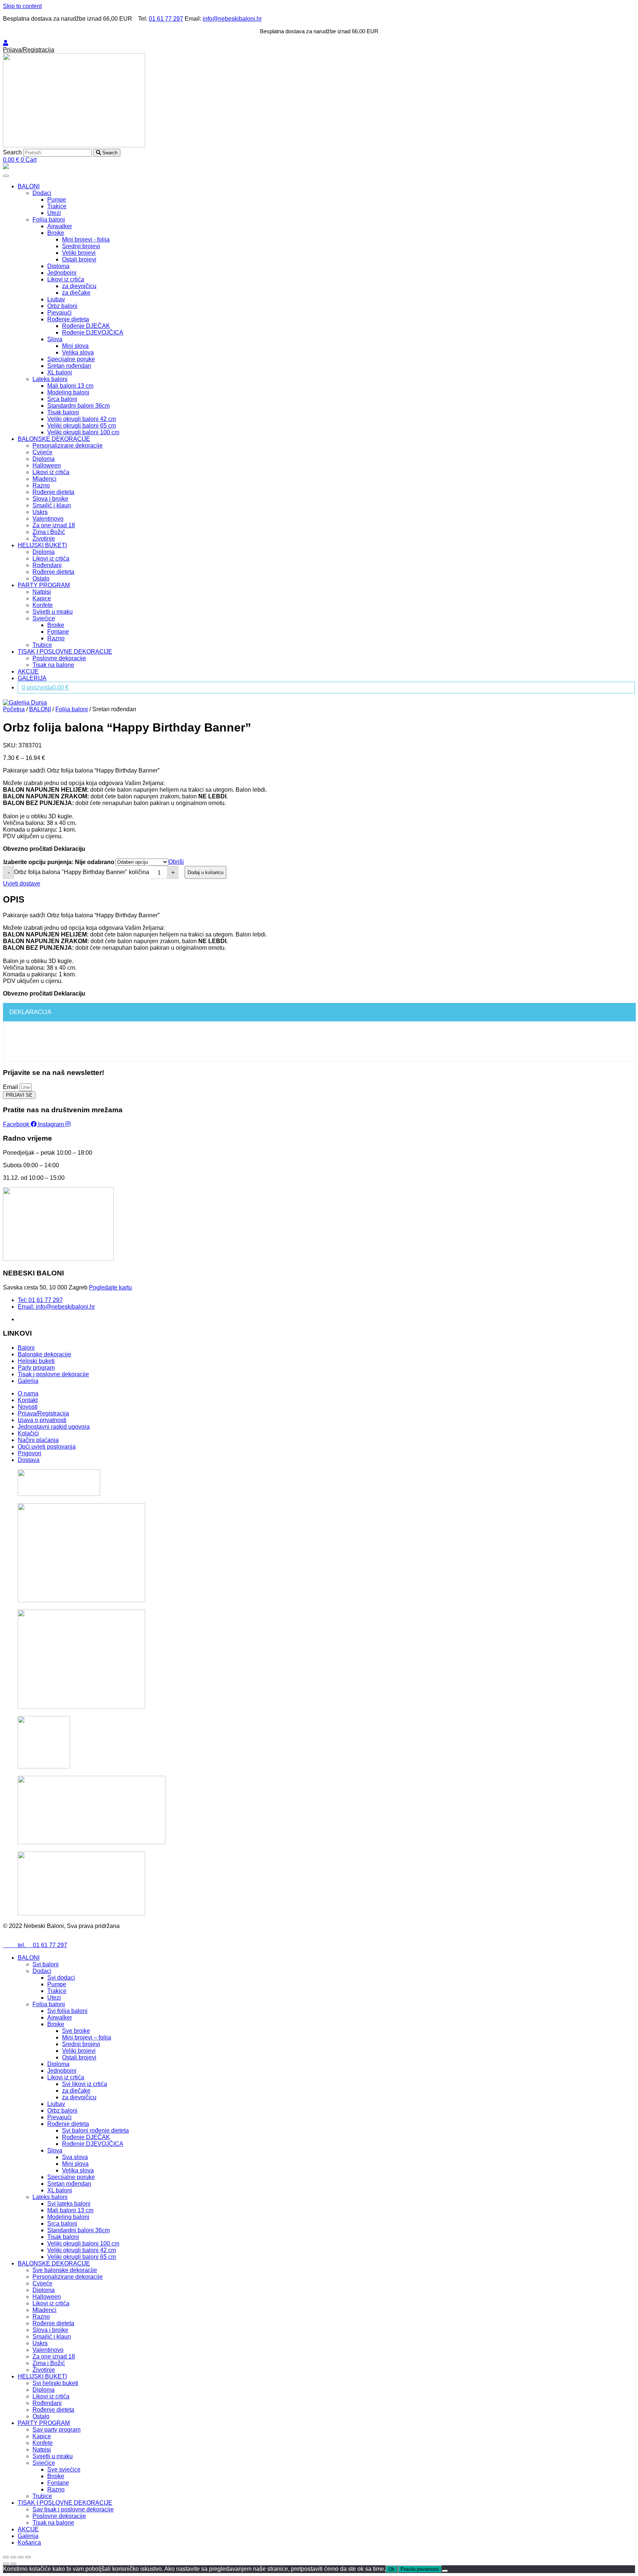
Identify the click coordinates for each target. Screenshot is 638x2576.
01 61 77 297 (166, 19)
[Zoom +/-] (28, 2557)
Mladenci (44, 479)
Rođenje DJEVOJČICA (93, 333)
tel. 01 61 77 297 (35, 1945)
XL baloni (60, 372)
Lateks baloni (50, 379)
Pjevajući (59, 313)
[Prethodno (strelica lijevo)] (6, 2564)
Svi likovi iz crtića (85, 2084)
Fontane (58, 632)
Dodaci (42, 193)
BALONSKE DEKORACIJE (54, 439)
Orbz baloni (62, 306)
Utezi (54, 213)
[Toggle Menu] (6, 176)
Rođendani (47, 565)
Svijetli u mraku (53, 612)
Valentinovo (48, 519)
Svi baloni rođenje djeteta (95, 2130)
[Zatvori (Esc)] (6, 2557)
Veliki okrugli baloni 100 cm (83, 432)
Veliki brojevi (79, 253)
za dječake (76, 293)
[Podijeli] (13, 2557)
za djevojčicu (79, 286)
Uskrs (40, 512)
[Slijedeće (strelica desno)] (13, 2564)
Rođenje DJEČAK (86, 326)
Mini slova (75, 346)
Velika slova (78, 352)
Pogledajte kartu (110, 1287)
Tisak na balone (53, 665)
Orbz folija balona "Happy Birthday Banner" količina (82, 872)
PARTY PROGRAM (44, 585)
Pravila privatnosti (420, 2569)
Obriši (176, 862)
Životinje (44, 539)
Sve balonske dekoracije (65, 2270)
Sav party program (56, 2430)
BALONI (29, 186)
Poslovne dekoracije (59, 658)
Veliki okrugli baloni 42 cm (82, 419)
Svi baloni (46, 1964)
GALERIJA (32, 678)
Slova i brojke (50, 499)
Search (12, 152)
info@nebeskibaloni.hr (232, 19)
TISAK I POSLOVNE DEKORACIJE (65, 652)
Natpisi (42, 592)
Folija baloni (49, 220)
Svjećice (44, 618)
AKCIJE (28, 672)
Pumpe (57, 200)
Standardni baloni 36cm (78, 406)
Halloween (47, 465)
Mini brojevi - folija (86, 239)
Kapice (42, 598)
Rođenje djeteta (68, 319)
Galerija (28, 2536)
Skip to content (22, 6)
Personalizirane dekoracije (68, 446)
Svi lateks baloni (69, 2204)
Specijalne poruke (71, 359)
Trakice (57, 206)
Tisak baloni (63, 412)
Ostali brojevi (79, 259)
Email (11, 1087)
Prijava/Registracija (29, 50)
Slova (55, 339)
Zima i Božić (49, 532)
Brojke (56, 233)
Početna (14, 709)
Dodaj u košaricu (205, 872)
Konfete (43, 605)
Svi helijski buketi (55, 2383)
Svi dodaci (61, 1978)
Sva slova (75, 2157)
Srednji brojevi (81, 246)
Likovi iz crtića (66, 279)
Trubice (42, 645)
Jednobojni (62, 273)
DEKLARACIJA (30, 1012)
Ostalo (41, 578)
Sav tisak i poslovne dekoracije (73, 2509)
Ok (392, 2569)
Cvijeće (42, 452)
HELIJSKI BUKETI (42, 545)
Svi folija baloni (67, 2011)
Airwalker (60, 226)
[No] (445, 2571)
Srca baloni (62, 399)
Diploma (58, 266)
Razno (41, 485)
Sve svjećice (64, 2469)
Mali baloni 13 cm (70, 386)
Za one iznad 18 (54, 525)
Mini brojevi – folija (87, 2037)
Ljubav (56, 299)
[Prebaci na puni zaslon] (21, 2557)
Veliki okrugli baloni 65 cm (82, 426)
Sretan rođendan (69, 366)
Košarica (29, 2543)
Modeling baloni (68, 392)
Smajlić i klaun (52, 505)
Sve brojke (76, 2031)
